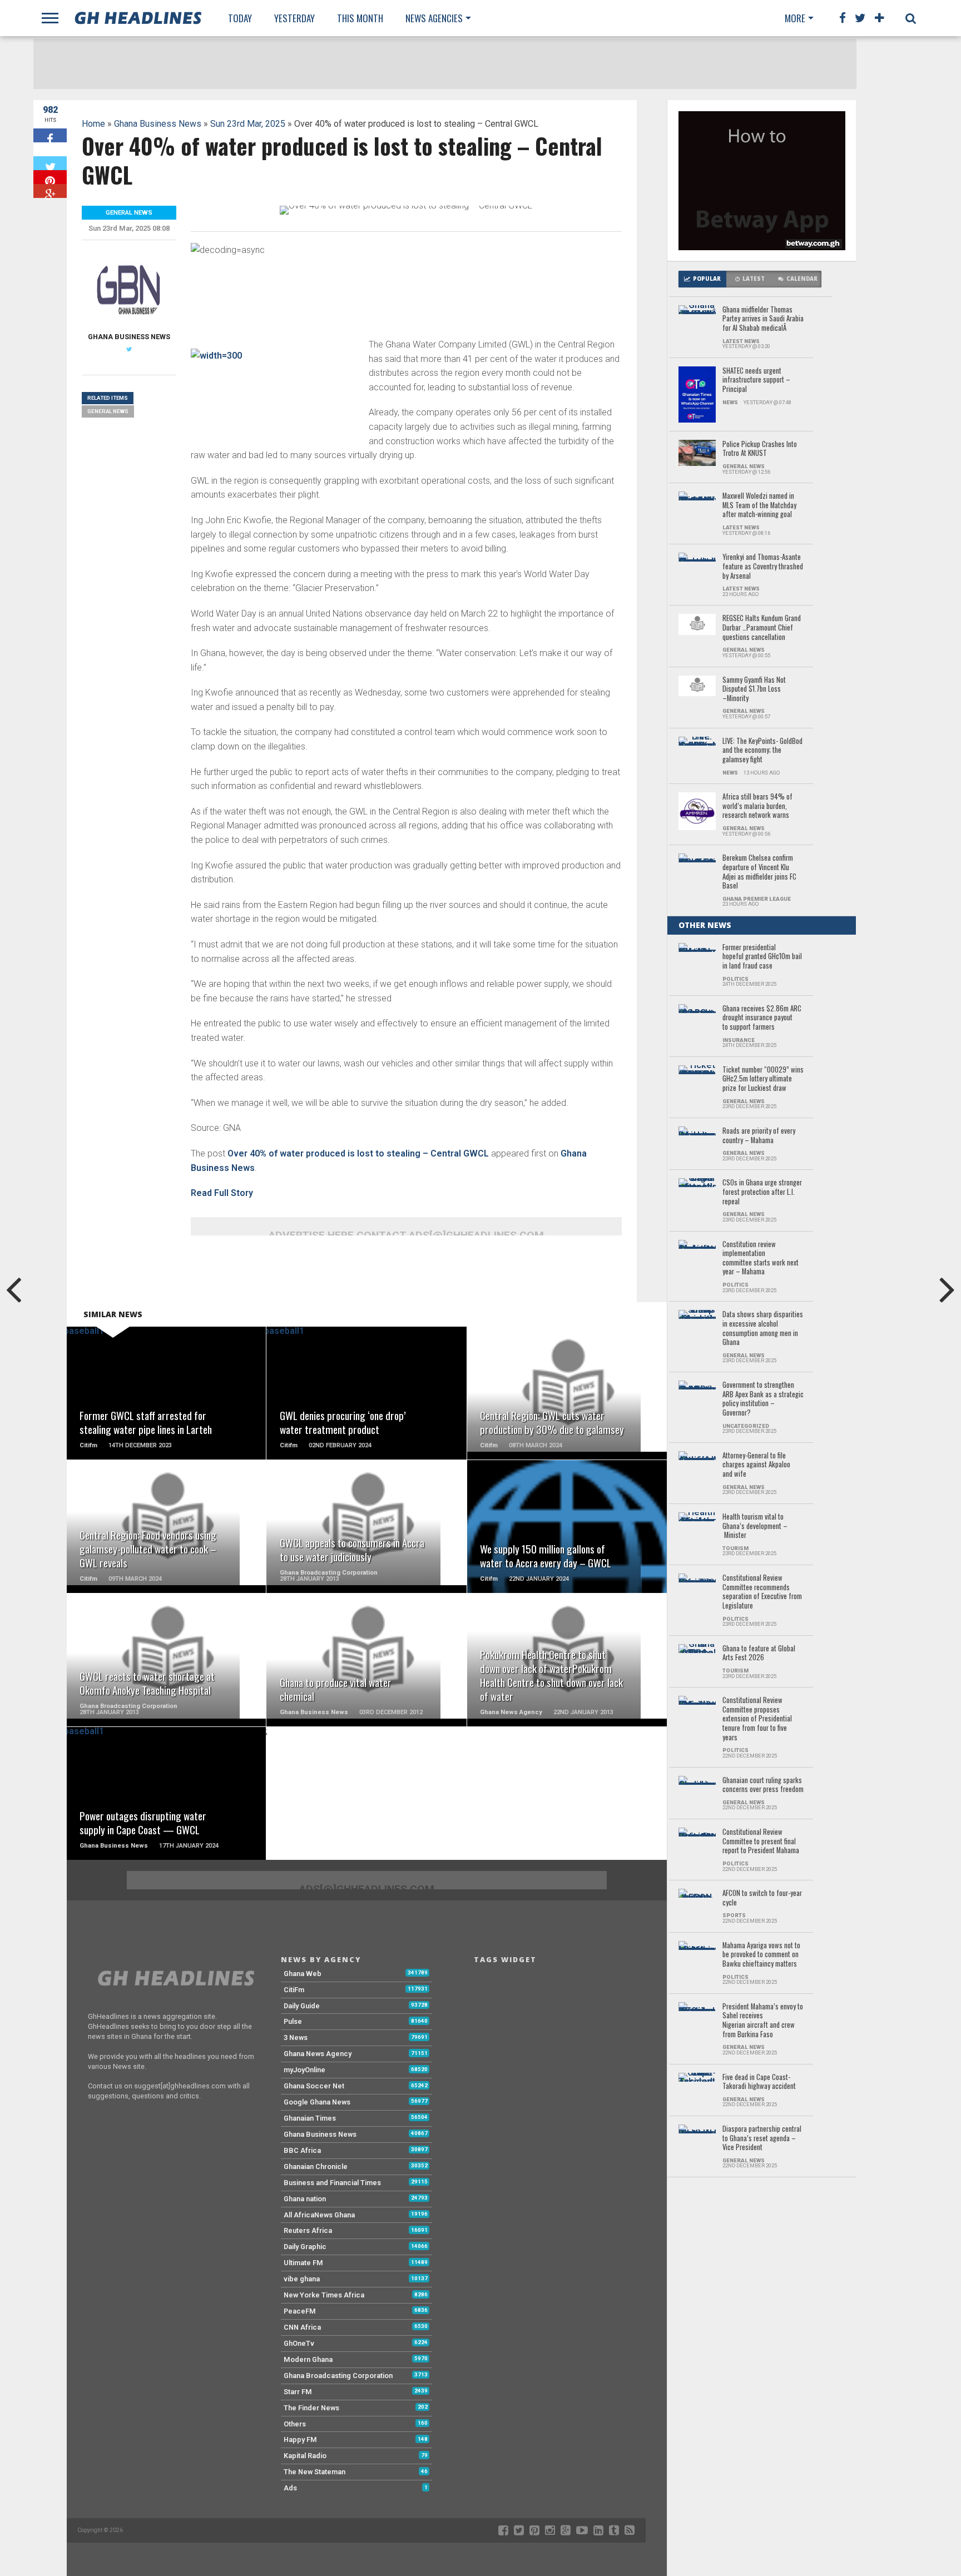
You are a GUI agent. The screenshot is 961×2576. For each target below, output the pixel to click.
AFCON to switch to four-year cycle (762, 1898)
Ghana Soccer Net (314, 2086)
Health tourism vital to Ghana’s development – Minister (755, 1526)
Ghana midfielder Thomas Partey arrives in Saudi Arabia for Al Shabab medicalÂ (763, 319)
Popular (707, 279)
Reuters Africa (308, 2230)
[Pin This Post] (50, 177)
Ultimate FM (303, 2263)
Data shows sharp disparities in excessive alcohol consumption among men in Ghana (763, 1329)
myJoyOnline (304, 2070)
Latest (754, 279)
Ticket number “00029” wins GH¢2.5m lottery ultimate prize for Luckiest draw (763, 1079)
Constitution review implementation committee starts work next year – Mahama (761, 1259)
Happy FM (300, 2439)
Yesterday (294, 18)
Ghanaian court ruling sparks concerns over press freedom (763, 1785)
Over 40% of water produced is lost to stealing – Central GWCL (358, 1153)
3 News (296, 2038)
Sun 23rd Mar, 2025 (248, 124)
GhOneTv (299, 2343)
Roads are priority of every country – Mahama (759, 1136)
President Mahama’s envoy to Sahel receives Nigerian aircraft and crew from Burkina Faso (763, 2021)
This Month (360, 18)
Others (295, 2424)
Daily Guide (302, 2006)
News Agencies (434, 18)
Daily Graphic (305, 2247)
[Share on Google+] (50, 191)
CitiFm (294, 1990)
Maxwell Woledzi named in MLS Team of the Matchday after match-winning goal (759, 505)
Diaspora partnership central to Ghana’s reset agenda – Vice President (762, 2138)
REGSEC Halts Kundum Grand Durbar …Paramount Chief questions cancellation (762, 628)
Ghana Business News (158, 124)
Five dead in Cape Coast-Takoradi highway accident (759, 2082)
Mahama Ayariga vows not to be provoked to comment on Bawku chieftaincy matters (761, 1955)
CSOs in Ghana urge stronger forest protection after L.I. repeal (762, 1192)
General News (108, 411)
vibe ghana (302, 2279)
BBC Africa (302, 2150)
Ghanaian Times (310, 2118)
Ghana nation (305, 2199)
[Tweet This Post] (50, 163)
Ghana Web (303, 1974)
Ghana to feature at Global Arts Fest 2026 (759, 1653)
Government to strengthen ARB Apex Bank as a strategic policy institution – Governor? (763, 1399)
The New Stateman (314, 2472)
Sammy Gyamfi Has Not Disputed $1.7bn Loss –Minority (754, 689)
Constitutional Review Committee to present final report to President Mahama (761, 1842)
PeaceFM (300, 2311)
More (795, 18)
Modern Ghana (308, 2359)
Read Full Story (222, 1193)
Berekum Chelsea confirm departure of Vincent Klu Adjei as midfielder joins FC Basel (759, 872)
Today (240, 18)
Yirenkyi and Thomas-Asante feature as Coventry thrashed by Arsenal (763, 567)
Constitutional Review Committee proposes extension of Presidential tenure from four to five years (757, 1719)
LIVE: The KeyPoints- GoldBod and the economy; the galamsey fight (762, 751)
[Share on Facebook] (50, 135)
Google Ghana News (317, 2102)
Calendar (802, 279)
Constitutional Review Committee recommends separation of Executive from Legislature (762, 1592)
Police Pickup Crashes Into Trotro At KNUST (760, 449)
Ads (290, 2488)
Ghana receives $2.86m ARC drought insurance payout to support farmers (762, 1018)
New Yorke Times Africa (324, 2295)
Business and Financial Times (332, 2183)
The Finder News (311, 2408)
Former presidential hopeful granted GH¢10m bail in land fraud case (762, 957)
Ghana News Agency (318, 2054)
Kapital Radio (305, 2456)
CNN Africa (302, 2327)
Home (93, 124)
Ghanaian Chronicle (316, 2166)
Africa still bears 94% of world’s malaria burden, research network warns (757, 806)
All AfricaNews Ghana (319, 2215)
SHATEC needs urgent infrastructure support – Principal (756, 380)
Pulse (293, 2021)
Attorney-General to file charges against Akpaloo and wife (756, 1465)
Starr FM (298, 2392)
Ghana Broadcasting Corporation (338, 2376)
